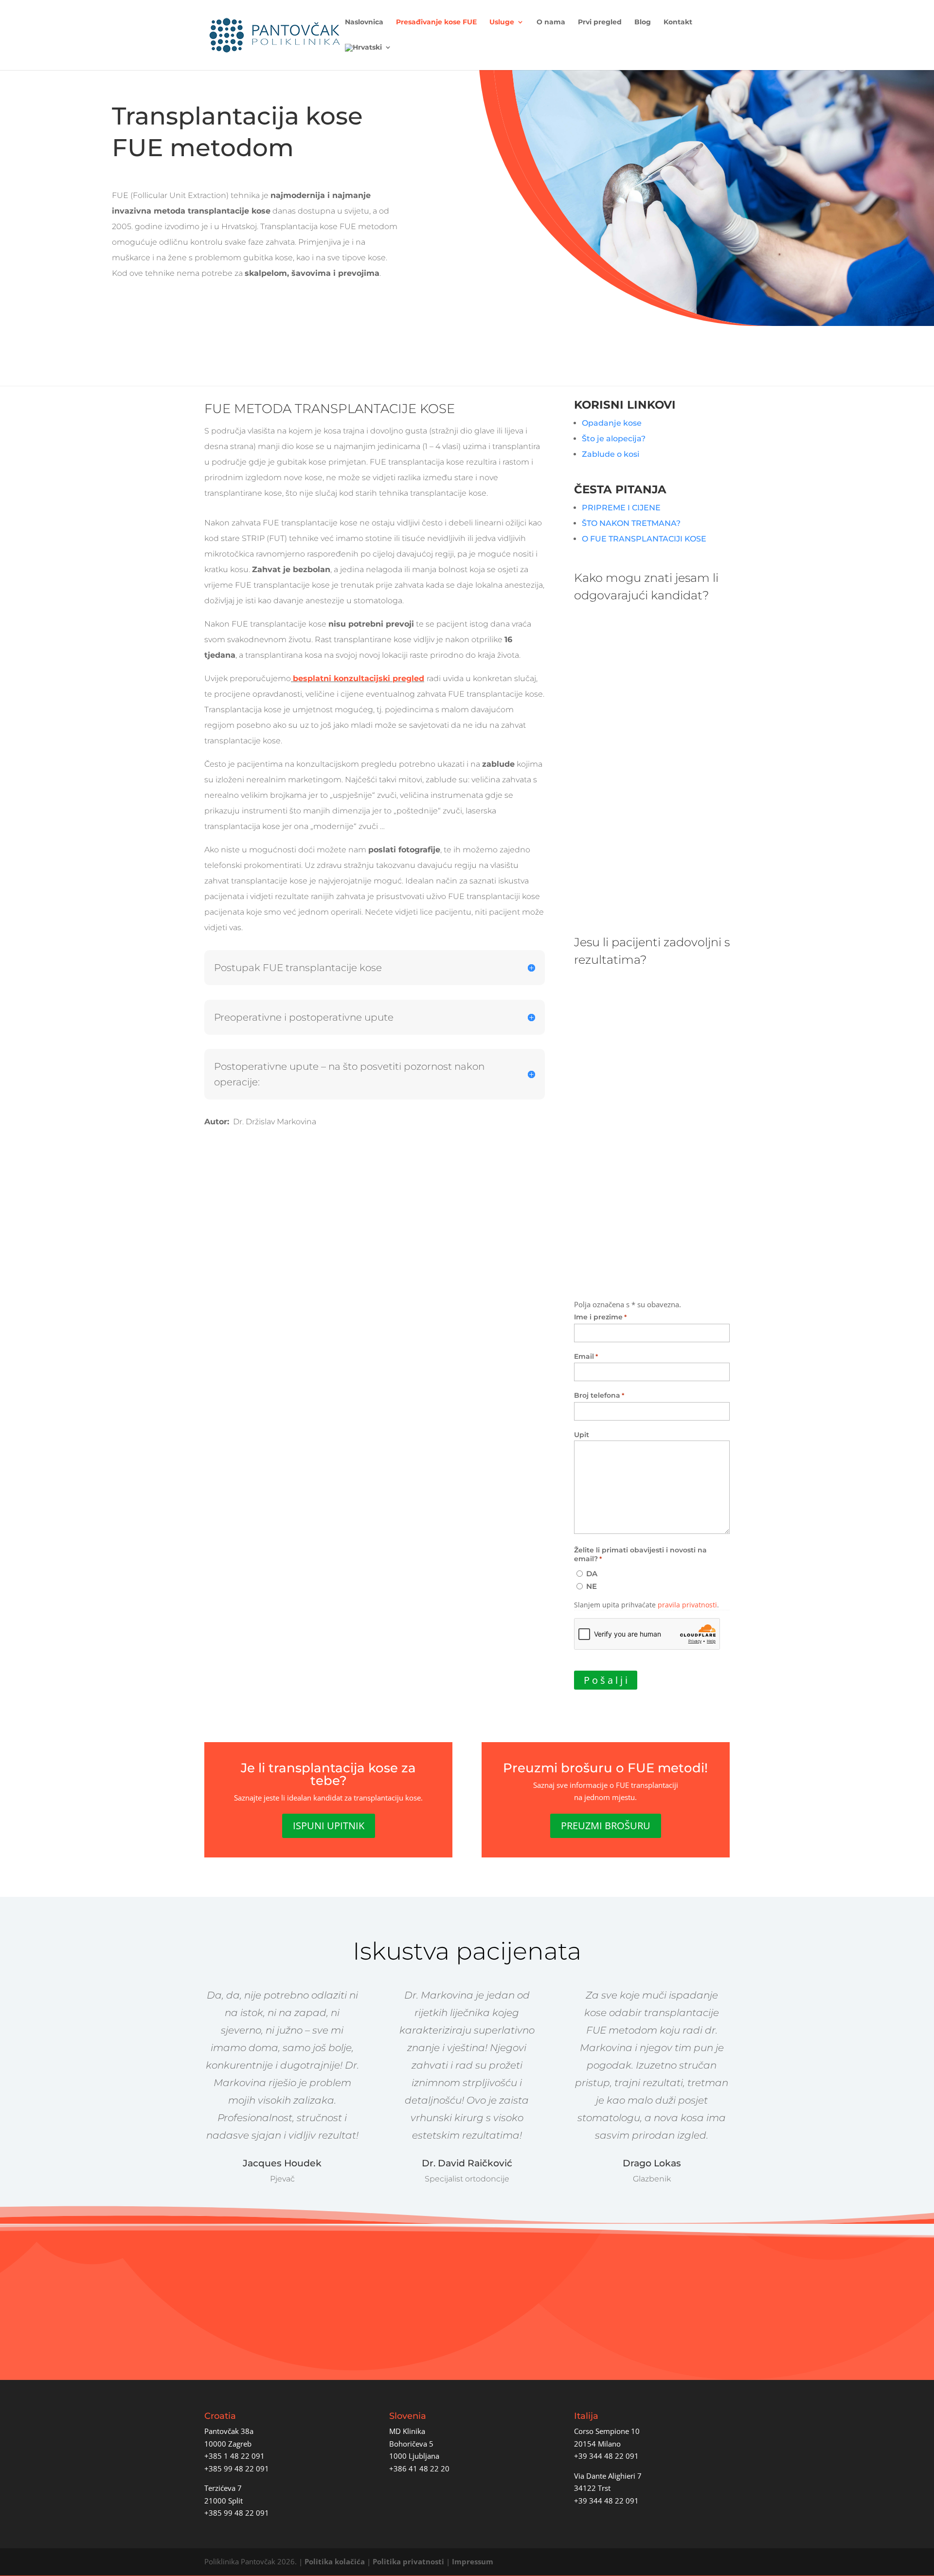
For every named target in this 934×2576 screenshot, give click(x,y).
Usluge (502, 22)
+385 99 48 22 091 (237, 2468)
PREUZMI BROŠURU (606, 1826)
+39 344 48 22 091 (606, 2456)
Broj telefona (599, 1395)
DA (592, 1574)
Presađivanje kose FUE (436, 22)
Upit (582, 1435)
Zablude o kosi (611, 454)
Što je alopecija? (614, 439)
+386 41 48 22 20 (419, 2468)
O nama (551, 22)
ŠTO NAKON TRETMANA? (631, 523)
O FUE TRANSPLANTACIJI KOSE (644, 539)
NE (592, 1586)
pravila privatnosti (687, 1605)
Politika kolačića (335, 2561)
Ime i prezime (600, 1317)
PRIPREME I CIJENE (621, 508)
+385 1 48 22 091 (234, 2456)
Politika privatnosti (408, 2561)
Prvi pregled (600, 22)
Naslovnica (364, 22)
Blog (643, 22)
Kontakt (678, 22)
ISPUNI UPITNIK (329, 1826)
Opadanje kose (613, 423)
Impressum (473, 2561)
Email (586, 1356)
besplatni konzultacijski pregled (359, 678)
